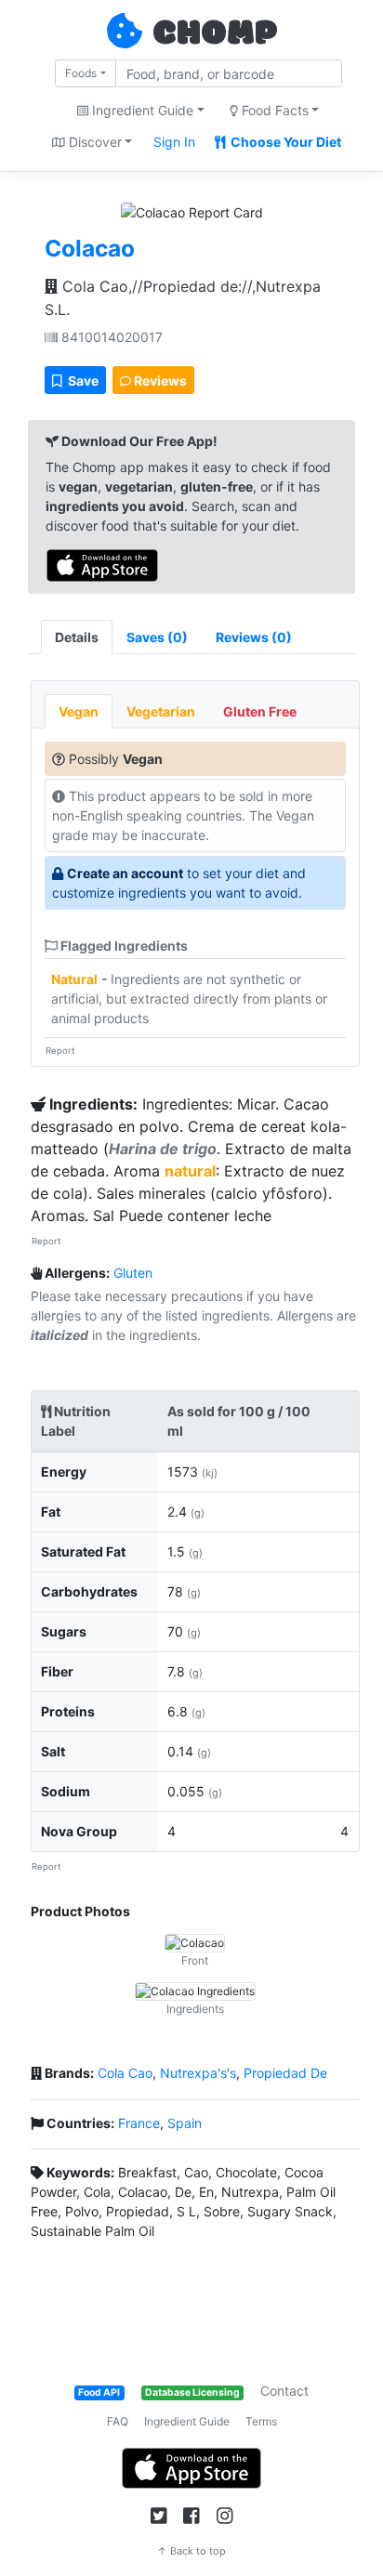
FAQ (118, 2421)
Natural (74, 979)
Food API (99, 2392)
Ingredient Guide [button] (141, 110)
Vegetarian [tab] (161, 711)
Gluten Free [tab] (260, 711)
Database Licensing (192, 2392)
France (139, 2123)
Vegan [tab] (79, 711)
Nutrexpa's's (198, 2073)
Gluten (133, 1273)
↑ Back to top (191, 2551)
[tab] (157, 637)
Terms (261, 2421)
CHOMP (215, 34)
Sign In (174, 142)
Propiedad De (285, 2073)
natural (190, 1171)
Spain (185, 2123)
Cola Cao (125, 2073)
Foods (81, 73)
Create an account (125, 873)
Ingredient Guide (187, 2421)
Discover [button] (93, 142)
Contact (284, 2391)
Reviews (159, 381)
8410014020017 (110, 337)
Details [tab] (77, 637)
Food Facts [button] (273, 110)
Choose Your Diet (284, 142)
